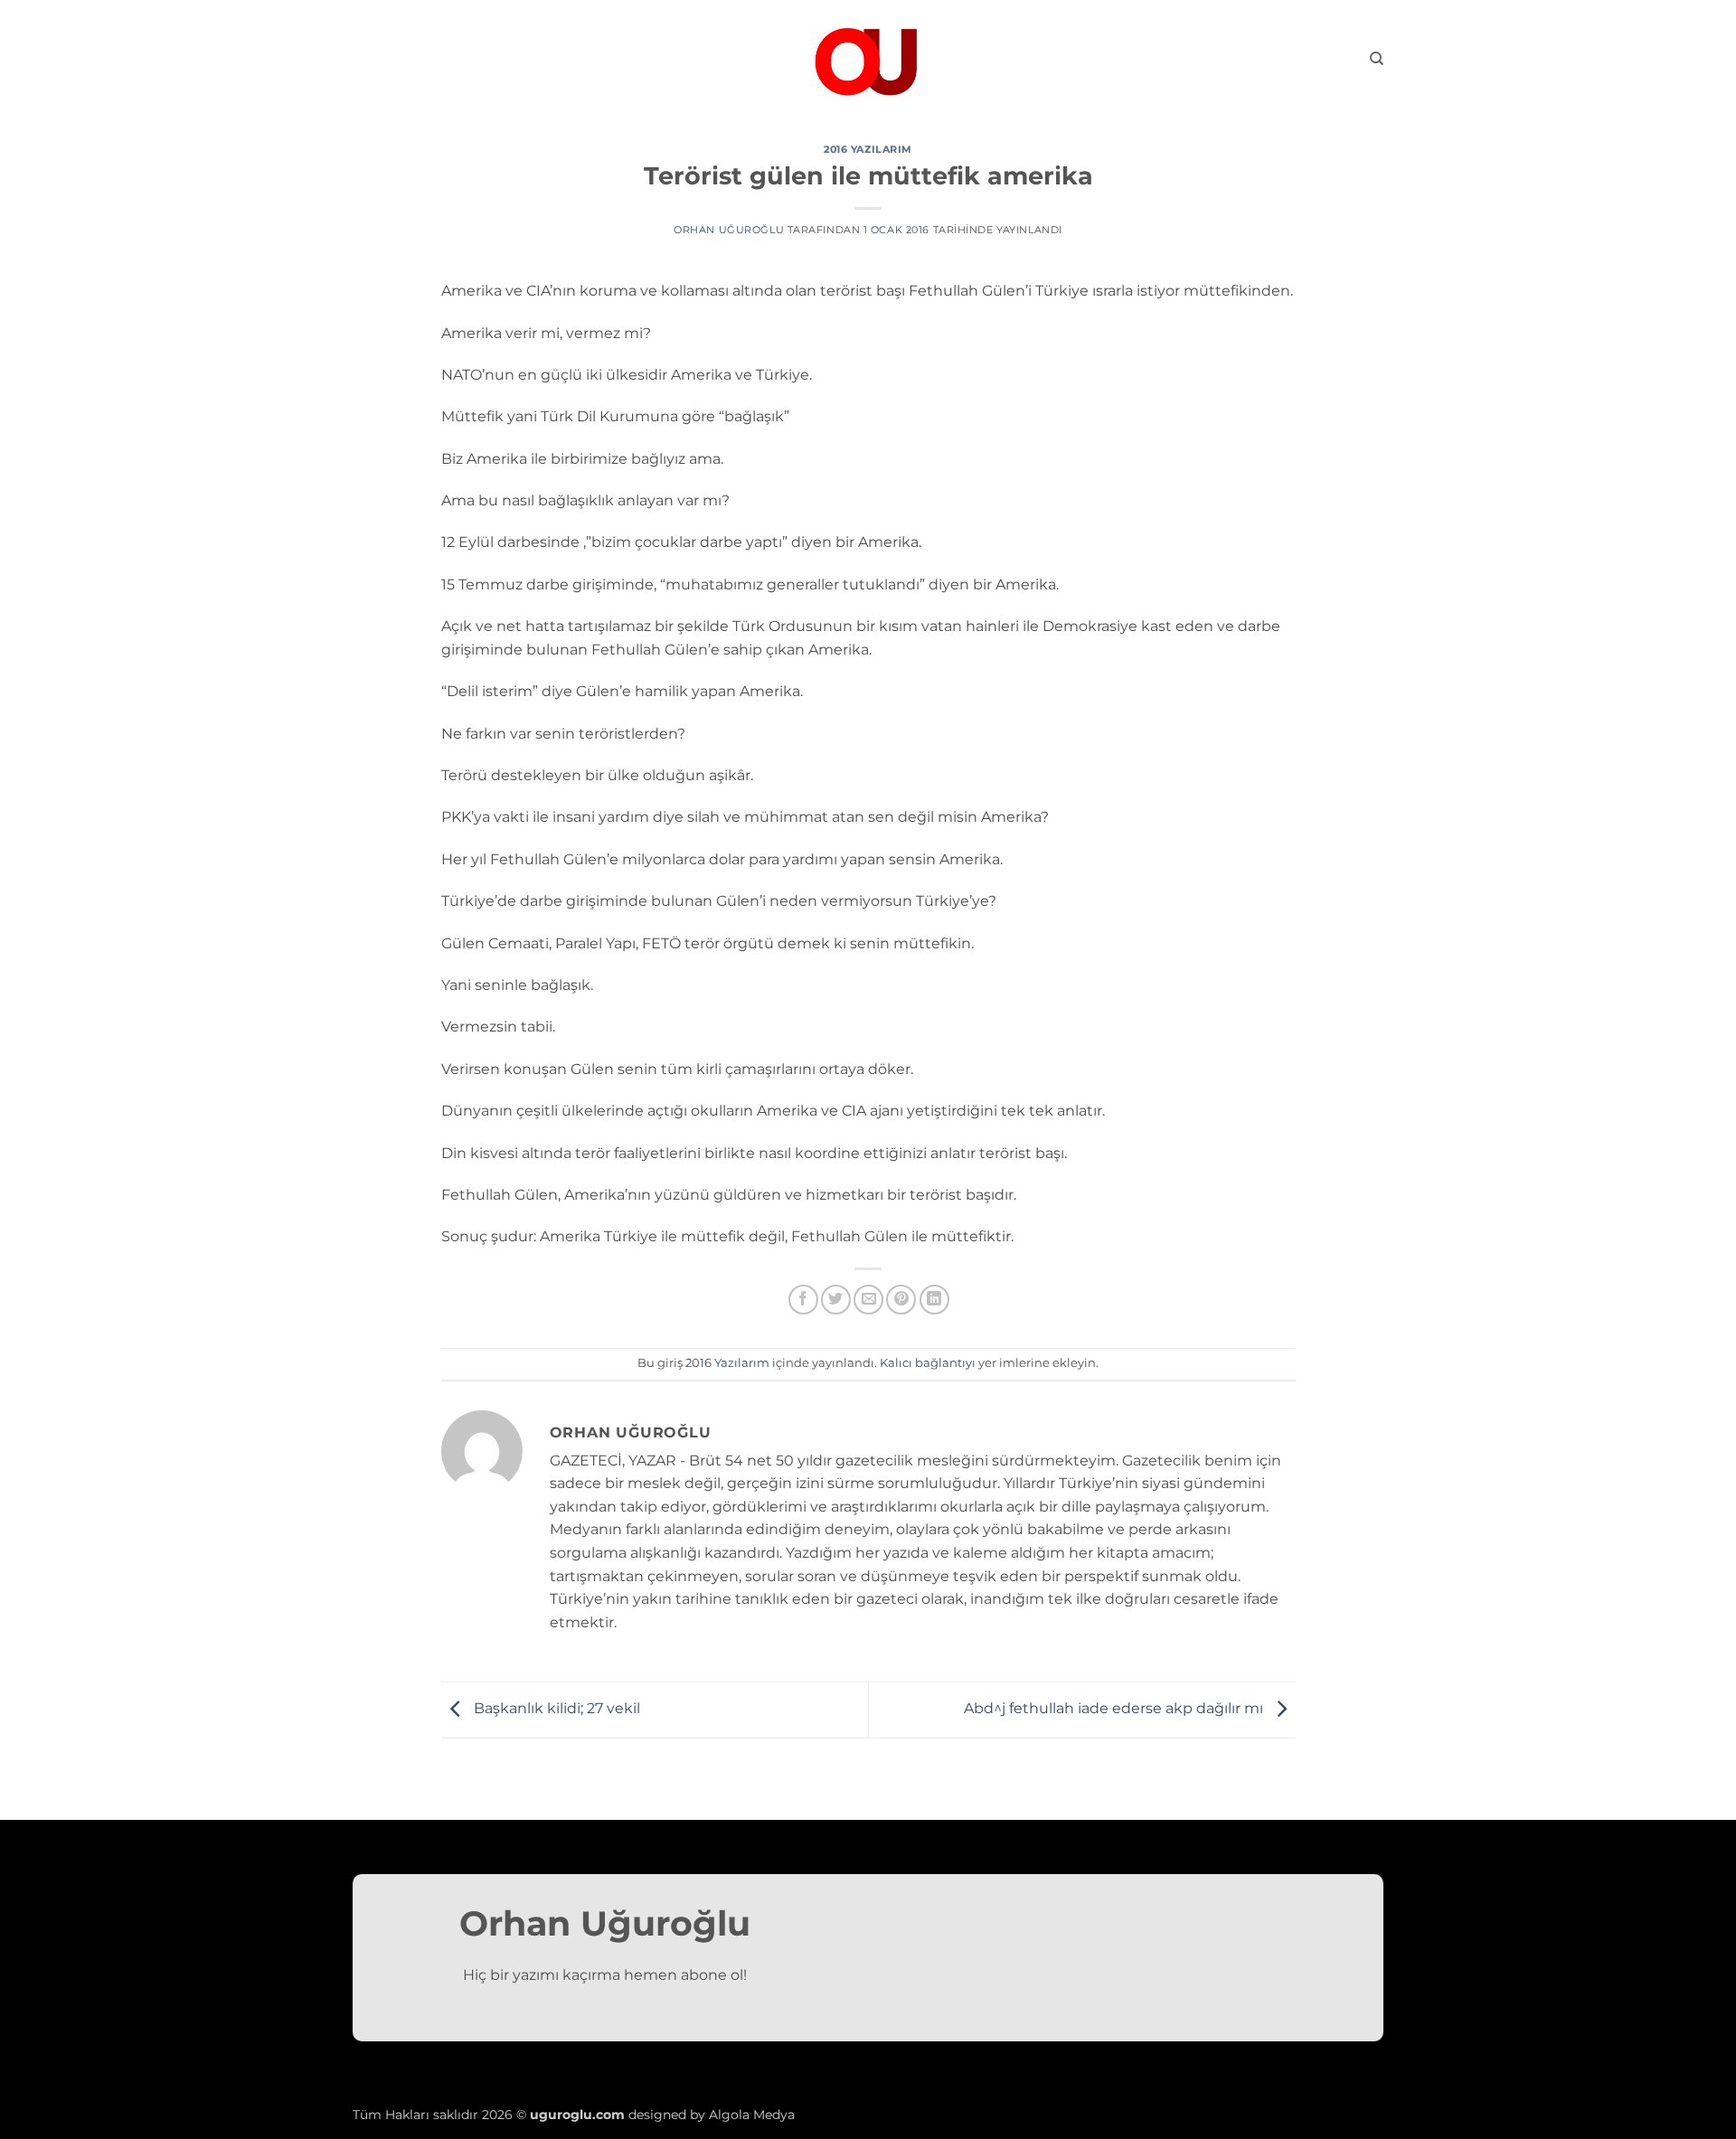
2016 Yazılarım (868, 149)
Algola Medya (752, 2115)
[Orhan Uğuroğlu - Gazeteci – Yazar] (868, 59)
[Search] (1377, 59)
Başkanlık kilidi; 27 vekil (555, 1709)
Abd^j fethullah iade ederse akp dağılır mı (1115, 1709)
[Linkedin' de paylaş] (934, 1300)
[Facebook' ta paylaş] (803, 1300)
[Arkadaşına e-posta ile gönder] (868, 1300)
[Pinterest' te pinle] (901, 1300)
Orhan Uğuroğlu (729, 230)
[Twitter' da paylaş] (836, 1300)
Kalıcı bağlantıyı (928, 1363)
